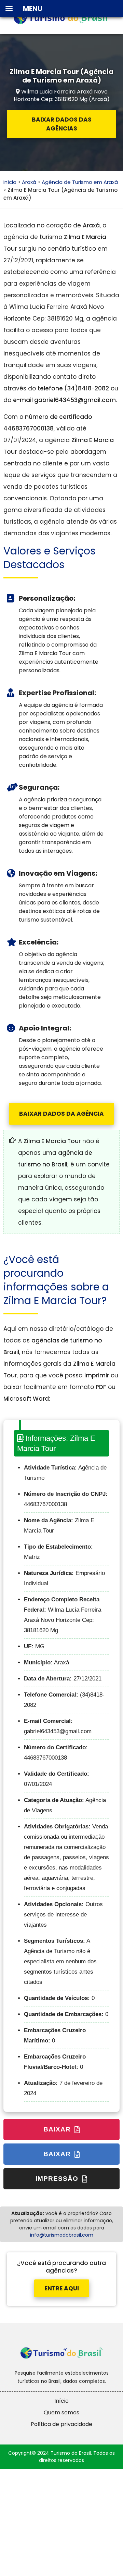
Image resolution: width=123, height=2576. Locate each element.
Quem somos (61, 2412)
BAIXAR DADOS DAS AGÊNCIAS (62, 124)
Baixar (58, 2129)
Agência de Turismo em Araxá (80, 182)
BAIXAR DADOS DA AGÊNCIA (61, 1114)
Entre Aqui (62, 2288)
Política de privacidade (61, 2424)
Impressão (58, 2179)
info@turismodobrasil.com (62, 2235)
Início (10, 182)
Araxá (29, 182)
